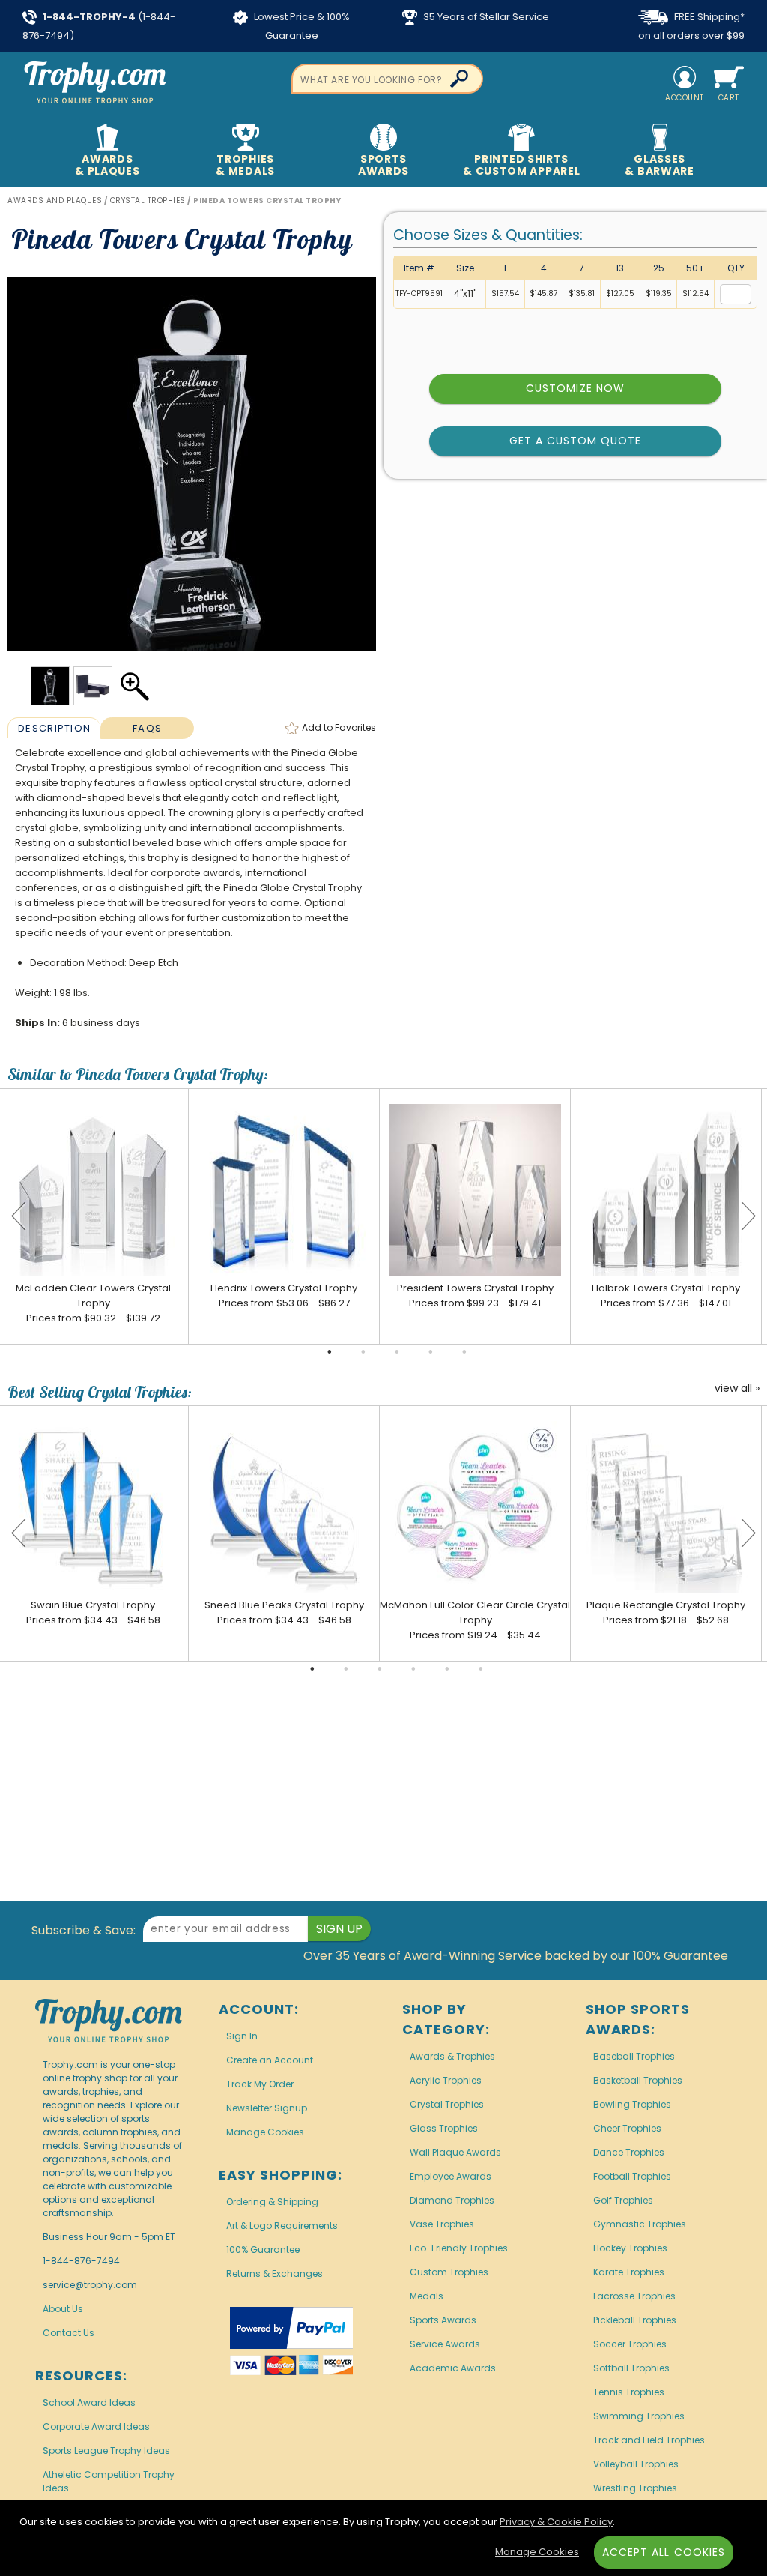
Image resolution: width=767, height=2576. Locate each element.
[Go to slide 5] (464, 1352)
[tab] (54, 728)
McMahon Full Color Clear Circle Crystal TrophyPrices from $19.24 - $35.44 (475, 1620)
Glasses (659, 165)
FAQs (147, 728)
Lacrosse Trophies (634, 2296)
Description (54, 728)
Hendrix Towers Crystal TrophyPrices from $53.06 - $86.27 (284, 1295)
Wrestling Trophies (635, 2488)
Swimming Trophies (639, 2416)
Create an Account (270, 2060)
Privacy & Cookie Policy (556, 2522)
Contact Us (69, 2333)
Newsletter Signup (267, 2108)
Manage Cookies (265, 2132)
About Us (63, 2309)
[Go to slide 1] (330, 1352)
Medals (427, 2296)
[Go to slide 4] (431, 1352)
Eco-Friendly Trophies (459, 2248)
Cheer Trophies (627, 2128)
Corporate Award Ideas (96, 2426)
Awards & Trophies (452, 2056)
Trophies (245, 165)
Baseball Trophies (634, 2056)
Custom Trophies (449, 2272)
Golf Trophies (623, 2200)
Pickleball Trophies (635, 2320)
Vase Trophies (442, 2224)
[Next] (748, 1216)
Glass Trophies (444, 2128)
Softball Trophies (631, 2368)
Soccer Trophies (630, 2344)
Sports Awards (443, 2320)
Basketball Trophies (638, 2080)
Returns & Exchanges (275, 2274)
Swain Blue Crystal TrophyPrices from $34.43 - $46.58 (93, 1613)
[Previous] (19, 1216)
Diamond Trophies (452, 2200)
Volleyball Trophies (636, 2464)
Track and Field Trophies (649, 2440)
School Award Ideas (89, 2402)
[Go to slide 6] (481, 1669)
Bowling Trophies (632, 2104)
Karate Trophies (629, 2272)
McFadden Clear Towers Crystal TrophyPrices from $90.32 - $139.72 (93, 1303)
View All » (737, 1389)
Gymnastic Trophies (640, 2224)
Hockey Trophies (630, 2248)
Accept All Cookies (664, 2552)
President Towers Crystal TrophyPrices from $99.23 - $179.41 (475, 1295)
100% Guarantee (263, 2250)
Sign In (242, 2036)
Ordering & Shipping (272, 2202)
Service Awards (445, 2344)
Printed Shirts (521, 165)
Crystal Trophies (447, 2104)
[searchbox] (387, 79)
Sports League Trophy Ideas (106, 2450)
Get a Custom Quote (576, 441)
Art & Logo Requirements (282, 2226)
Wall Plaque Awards (455, 2152)
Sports (383, 165)
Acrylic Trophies (446, 2080)
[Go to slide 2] (363, 1352)
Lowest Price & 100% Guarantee (301, 26)
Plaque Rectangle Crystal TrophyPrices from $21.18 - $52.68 (666, 1613)
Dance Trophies (629, 2152)
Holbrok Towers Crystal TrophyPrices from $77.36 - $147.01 (666, 1295)
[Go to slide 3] (397, 1352)
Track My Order (260, 2084)
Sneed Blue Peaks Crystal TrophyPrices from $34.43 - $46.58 (284, 1613)
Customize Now (575, 388)
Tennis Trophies (629, 2392)
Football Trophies (632, 2176)
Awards (107, 165)
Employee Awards (451, 2176)
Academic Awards (453, 2368)
